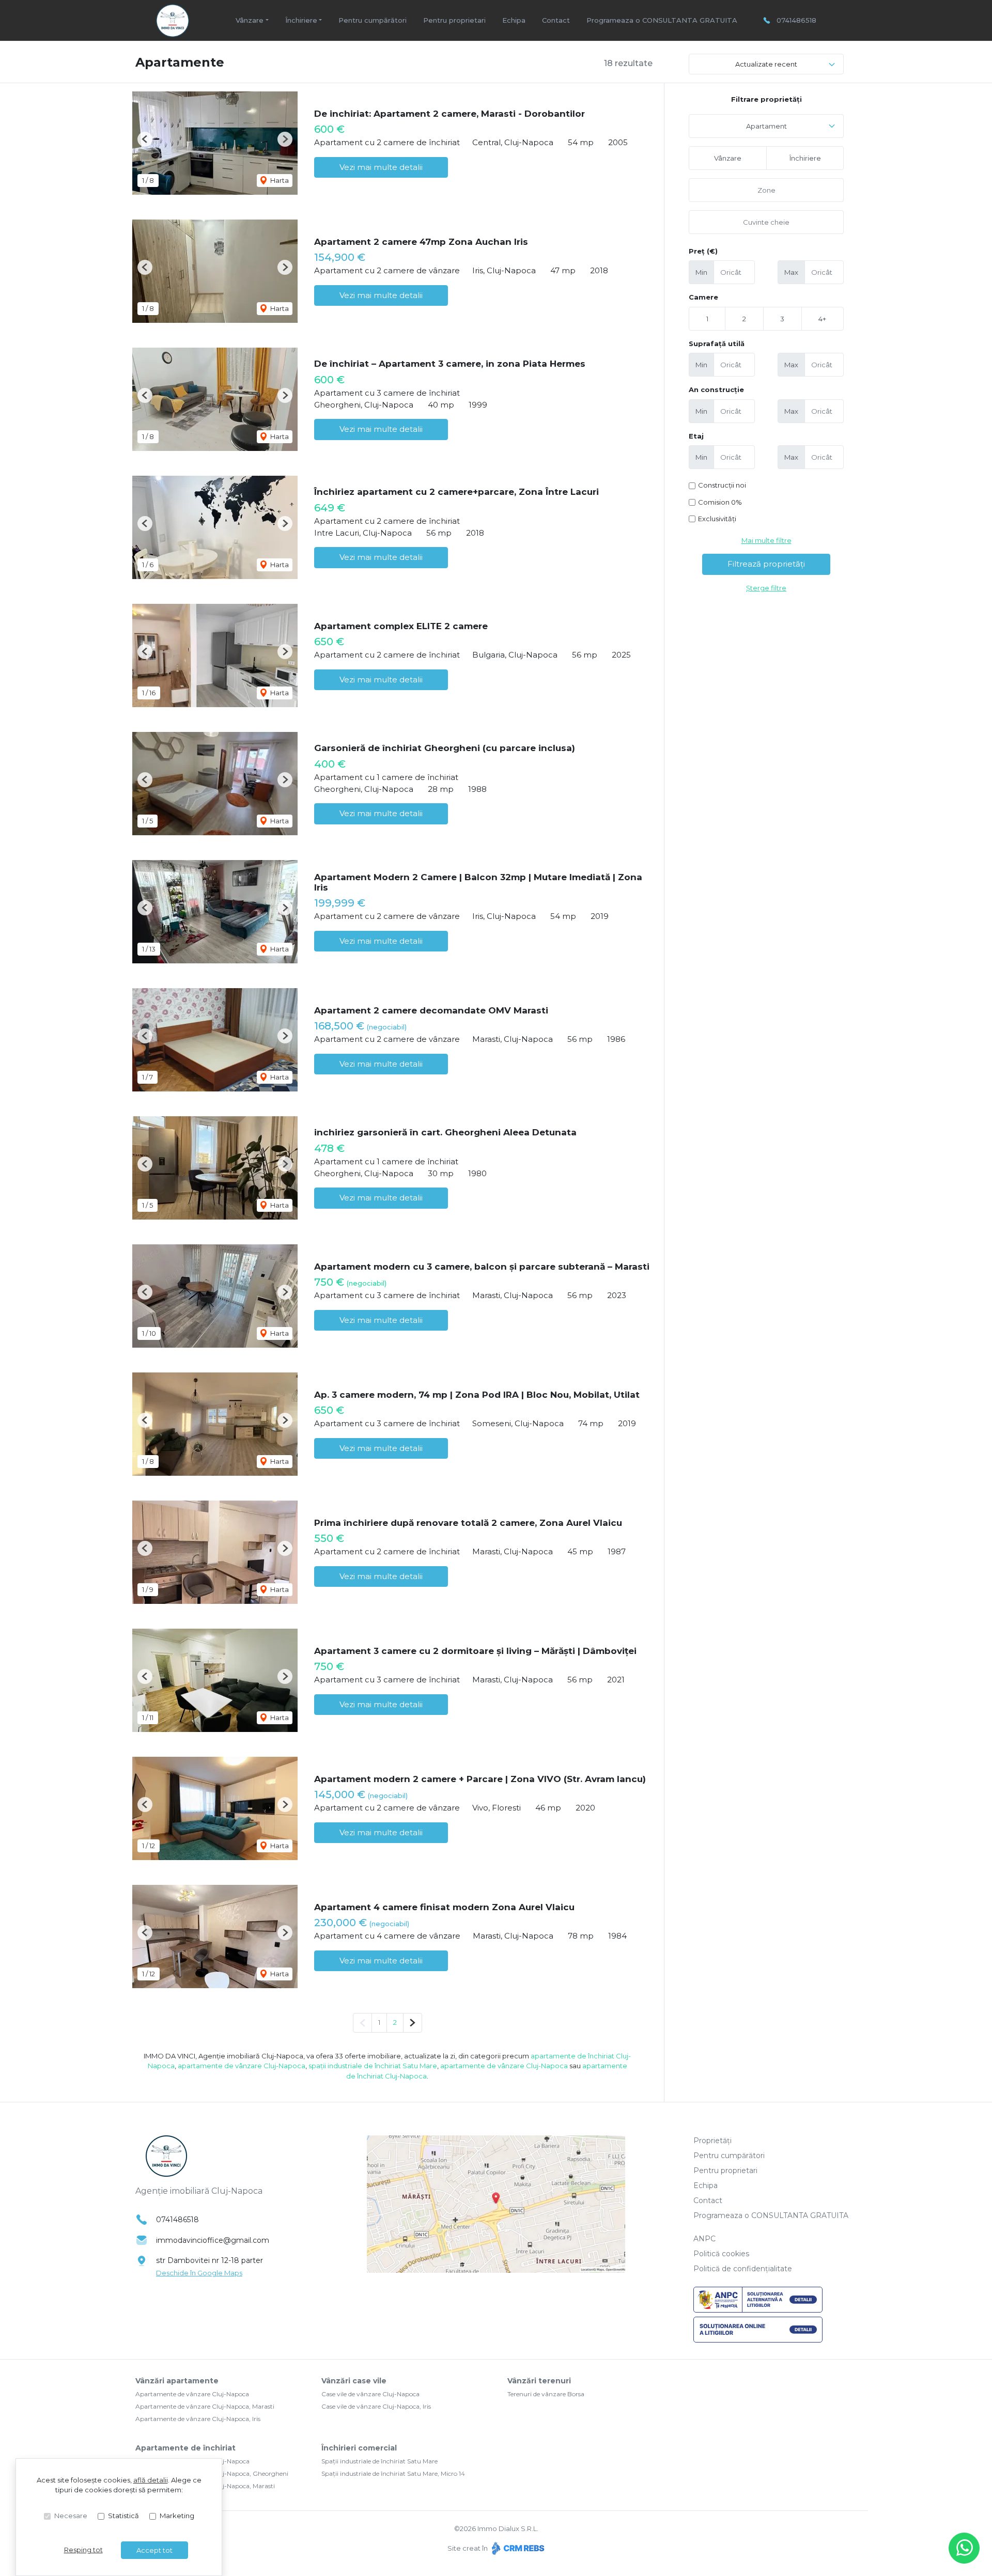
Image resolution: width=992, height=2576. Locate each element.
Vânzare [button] (250, 20)
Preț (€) (703, 251)
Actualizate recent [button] (766, 64)
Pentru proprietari (454, 20)
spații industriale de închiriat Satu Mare (373, 2066)
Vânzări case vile (354, 2381)
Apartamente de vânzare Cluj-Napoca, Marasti (205, 2406)
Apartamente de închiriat (185, 2448)
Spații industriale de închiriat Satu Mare (379, 2461)
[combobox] (766, 126)
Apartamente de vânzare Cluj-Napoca (192, 2394)
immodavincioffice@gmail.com (213, 2240)
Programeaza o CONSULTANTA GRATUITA (662, 20)
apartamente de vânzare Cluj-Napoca (242, 2066)
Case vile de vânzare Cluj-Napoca (370, 2394)
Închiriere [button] (301, 20)
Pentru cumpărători (373, 20)
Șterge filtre (766, 588)
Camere (703, 297)
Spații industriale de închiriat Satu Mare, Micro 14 (393, 2473)
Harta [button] (279, 180)
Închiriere (805, 158)
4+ (822, 319)
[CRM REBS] (517, 2548)
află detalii (151, 2480)
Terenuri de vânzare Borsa (546, 2394)
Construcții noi (722, 485)
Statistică (123, 2516)
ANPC (704, 2239)
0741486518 (796, 20)
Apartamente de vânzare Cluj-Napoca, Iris (198, 2419)
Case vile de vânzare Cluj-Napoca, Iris (376, 2406)
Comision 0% (720, 502)
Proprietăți (712, 2141)
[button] (145, 139)
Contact (556, 20)
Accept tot (154, 2550)
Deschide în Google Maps (199, 2273)
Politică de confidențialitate (743, 2269)
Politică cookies (721, 2254)
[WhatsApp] (964, 2548)
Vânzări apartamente (177, 2381)
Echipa (514, 20)
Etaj (696, 436)
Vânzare (728, 158)
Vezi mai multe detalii (381, 167)
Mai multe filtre (766, 540)
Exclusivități (717, 519)
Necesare (71, 2516)
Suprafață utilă (717, 344)
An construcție (716, 389)
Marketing (177, 2516)
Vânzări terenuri (539, 2381)
